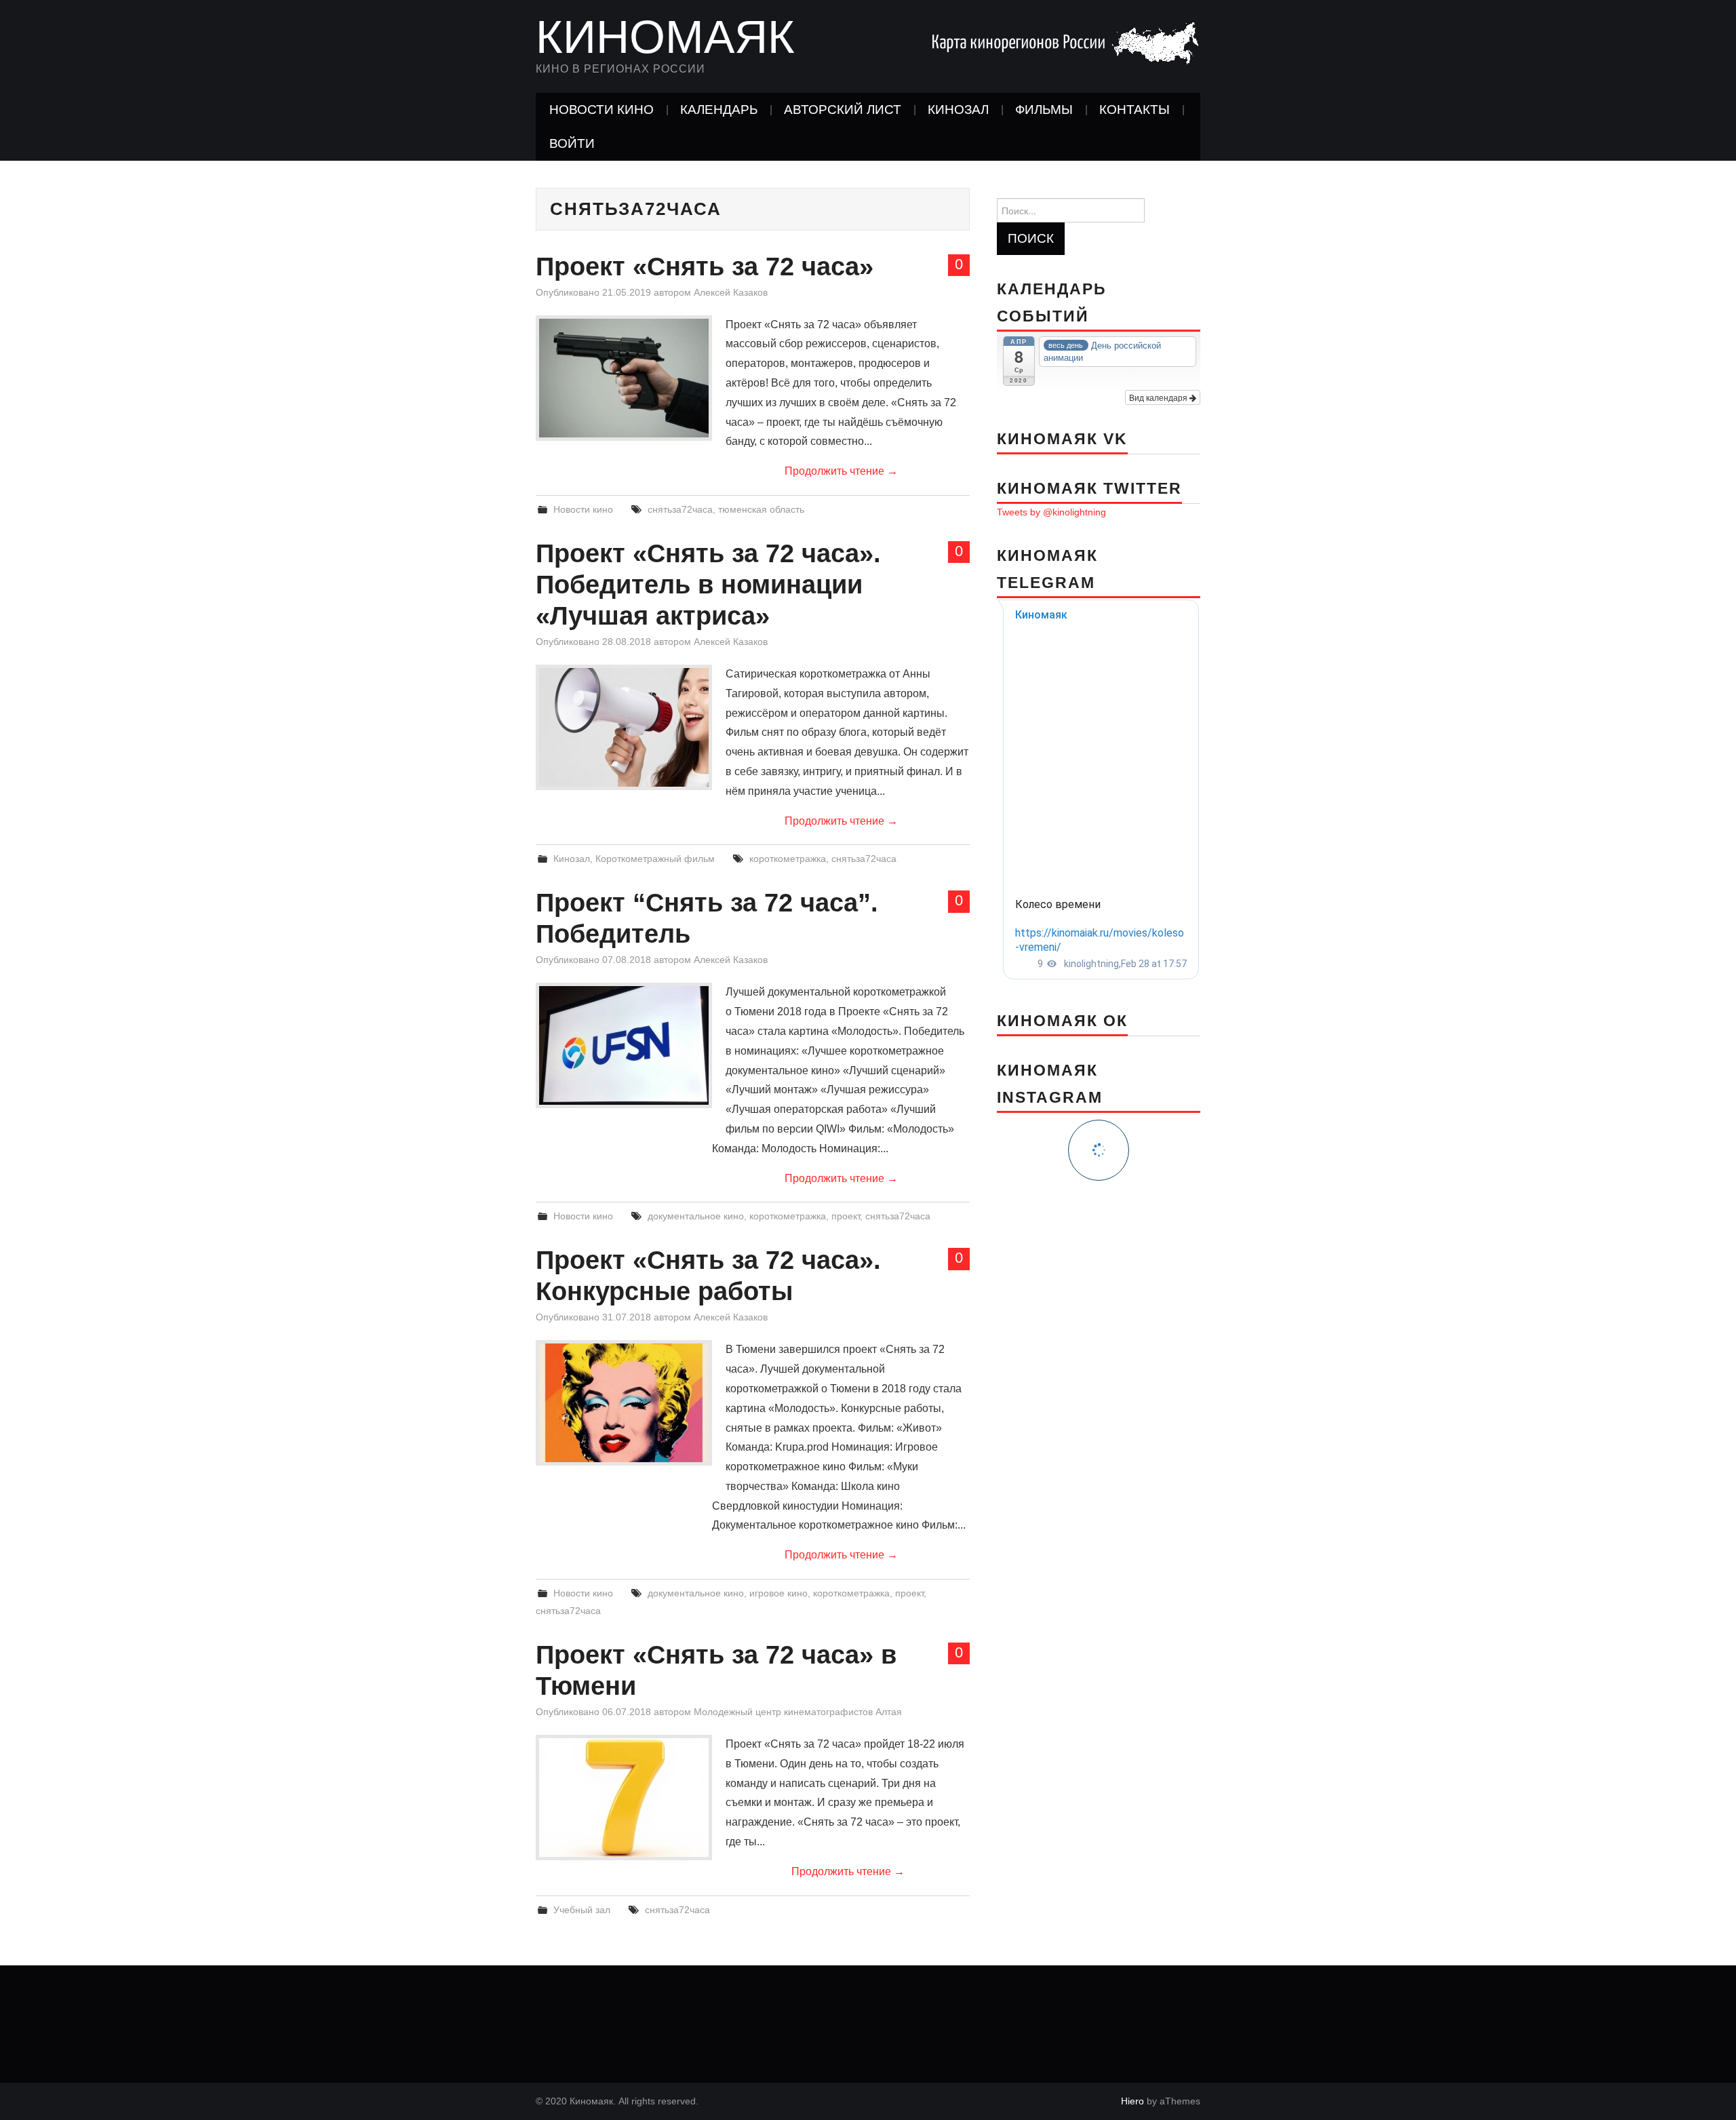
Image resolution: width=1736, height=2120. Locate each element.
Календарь (719, 110)
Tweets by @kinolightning (1051, 512)
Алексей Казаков (731, 292)
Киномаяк (665, 37)
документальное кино (696, 1216)
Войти (572, 143)
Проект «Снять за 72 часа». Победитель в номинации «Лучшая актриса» (708, 584)
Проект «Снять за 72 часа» (705, 266)
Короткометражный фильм (655, 859)
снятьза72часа (680, 509)
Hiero (1132, 2101)
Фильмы (1044, 110)
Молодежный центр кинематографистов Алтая (798, 1712)
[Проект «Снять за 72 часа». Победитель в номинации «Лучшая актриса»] (624, 727)
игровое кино (778, 1593)
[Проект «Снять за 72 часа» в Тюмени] (624, 1798)
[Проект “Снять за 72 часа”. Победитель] (624, 1045)
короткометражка (788, 859)
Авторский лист (843, 110)
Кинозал (958, 110)
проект (846, 1216)
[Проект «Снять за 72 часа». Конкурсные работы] (624, 1403)
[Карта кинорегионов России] (1065, 42)
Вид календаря (1159, 397)
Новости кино (601, 110)
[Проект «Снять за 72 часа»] (624, 378)
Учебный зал (582, 1910)
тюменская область (761, 509)
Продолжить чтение (841, 471)
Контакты (1135, 110)
